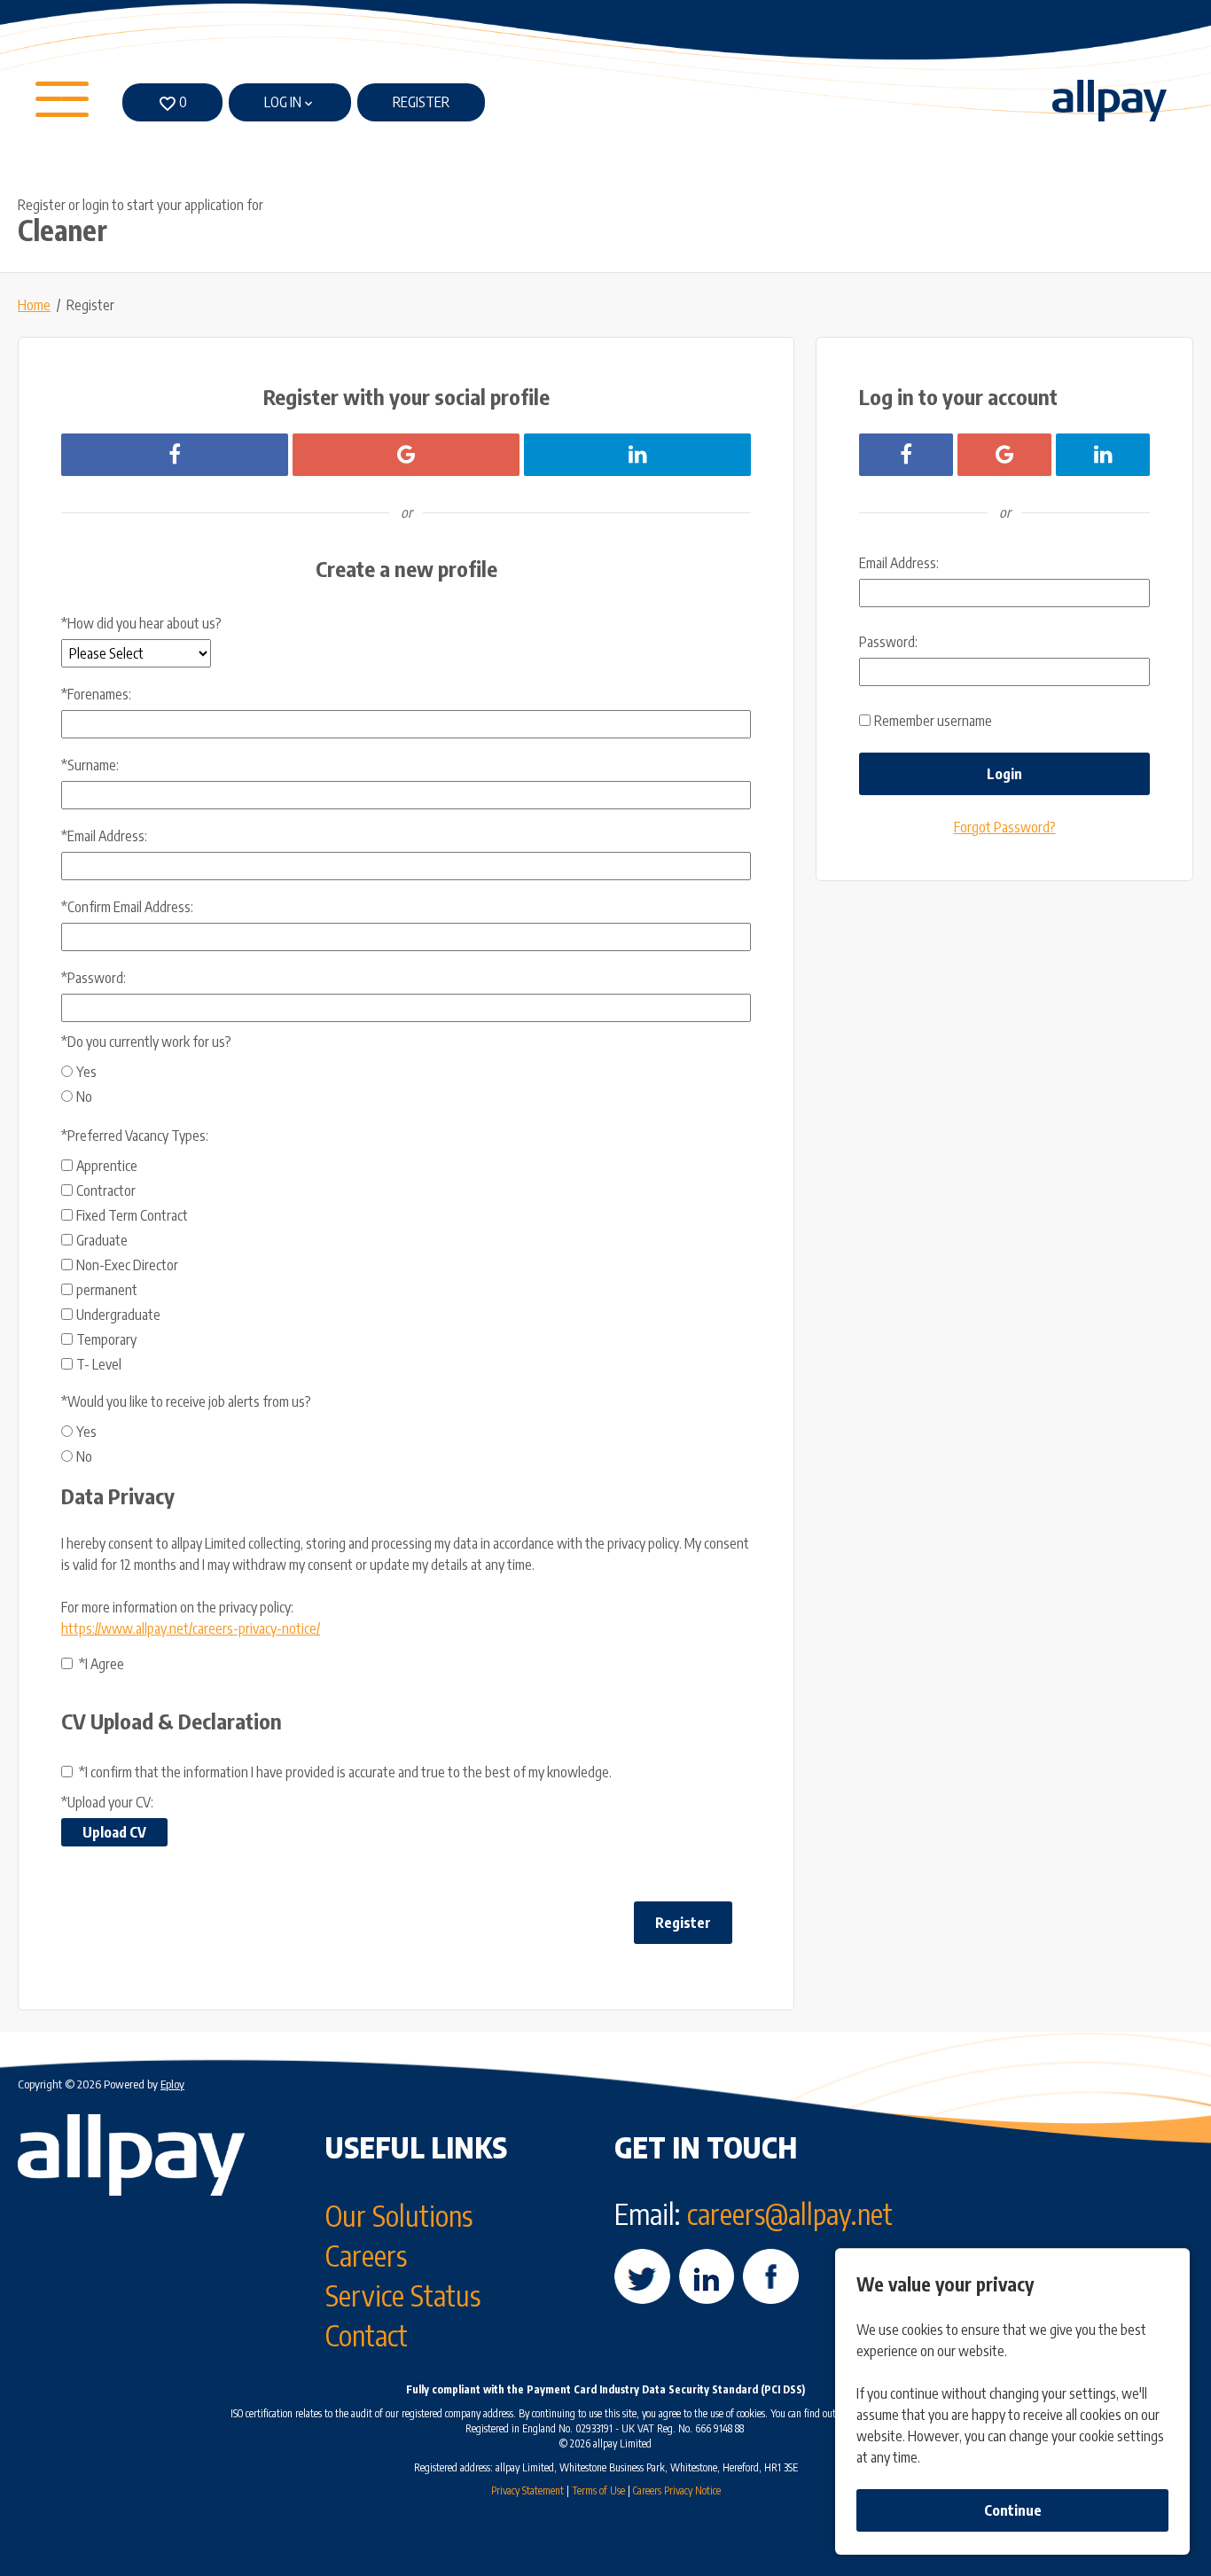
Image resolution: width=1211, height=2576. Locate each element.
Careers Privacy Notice (677, 2490)
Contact (367, 2335)
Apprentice (107, 1166)
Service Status (403, 2295)
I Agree (102, 1664)
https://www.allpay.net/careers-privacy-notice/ (191, 1628)
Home (34, 305)
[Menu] (64, 103)
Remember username (933, 721)
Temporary (106, 1339)
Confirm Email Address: (127, 907)
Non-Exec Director (127, 1265)
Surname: (90, 765)
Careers (366, 2255)
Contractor (106, 1190)
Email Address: (104, 836)
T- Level (99, 1364)
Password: (94, 978)
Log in (283, 102)
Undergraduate (118, 1315)
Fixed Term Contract (132, 1215)
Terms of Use (598, 2490)
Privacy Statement (527, 2490)
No (84, 1097)
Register (421, 102)
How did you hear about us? (141, 623)
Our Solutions (399, 2215)
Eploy (172, 2084)
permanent (107, 1290)
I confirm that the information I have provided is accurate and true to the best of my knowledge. (345, 1772)
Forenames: (96, 694)
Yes (86, 1072)
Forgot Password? (1005, 827)
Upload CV (114, 1832)
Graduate (102, 1240)
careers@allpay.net (790, 2213)
